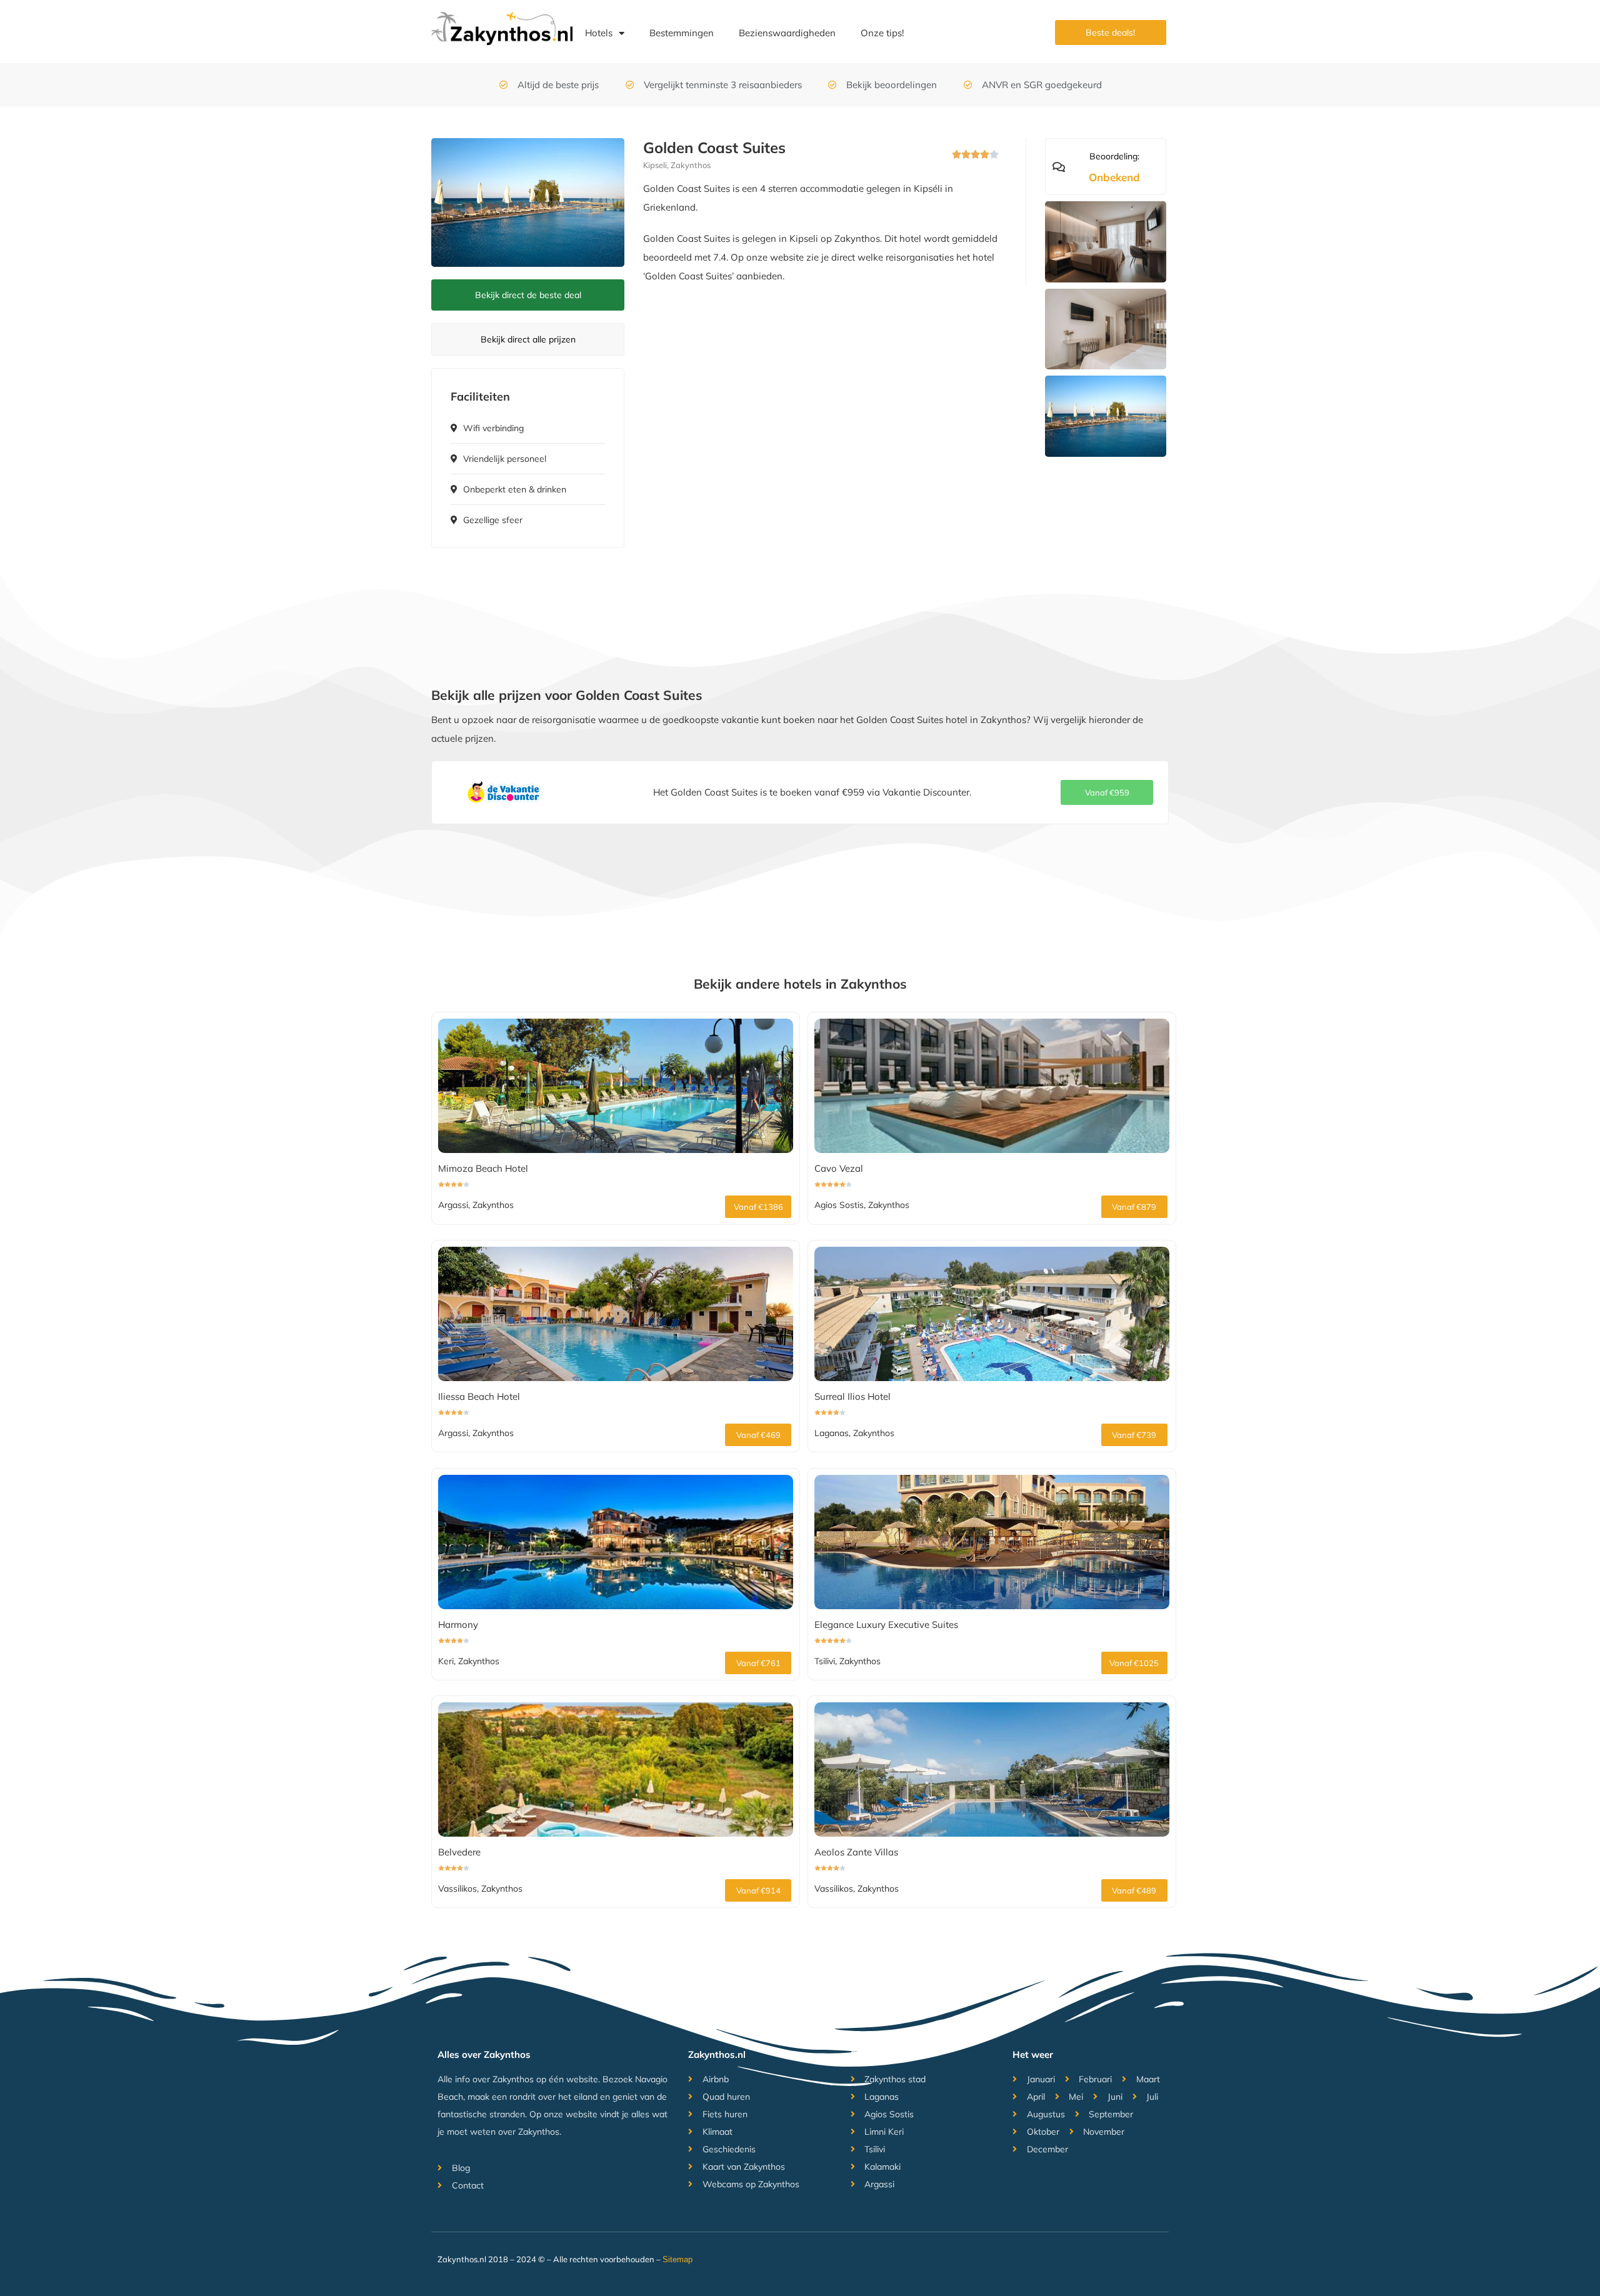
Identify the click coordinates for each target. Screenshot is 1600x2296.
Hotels (599, 33)
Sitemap (677, 2259)
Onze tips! (882, 33)
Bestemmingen (682, 33)
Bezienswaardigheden (787, 33)
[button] (1107, 792)
